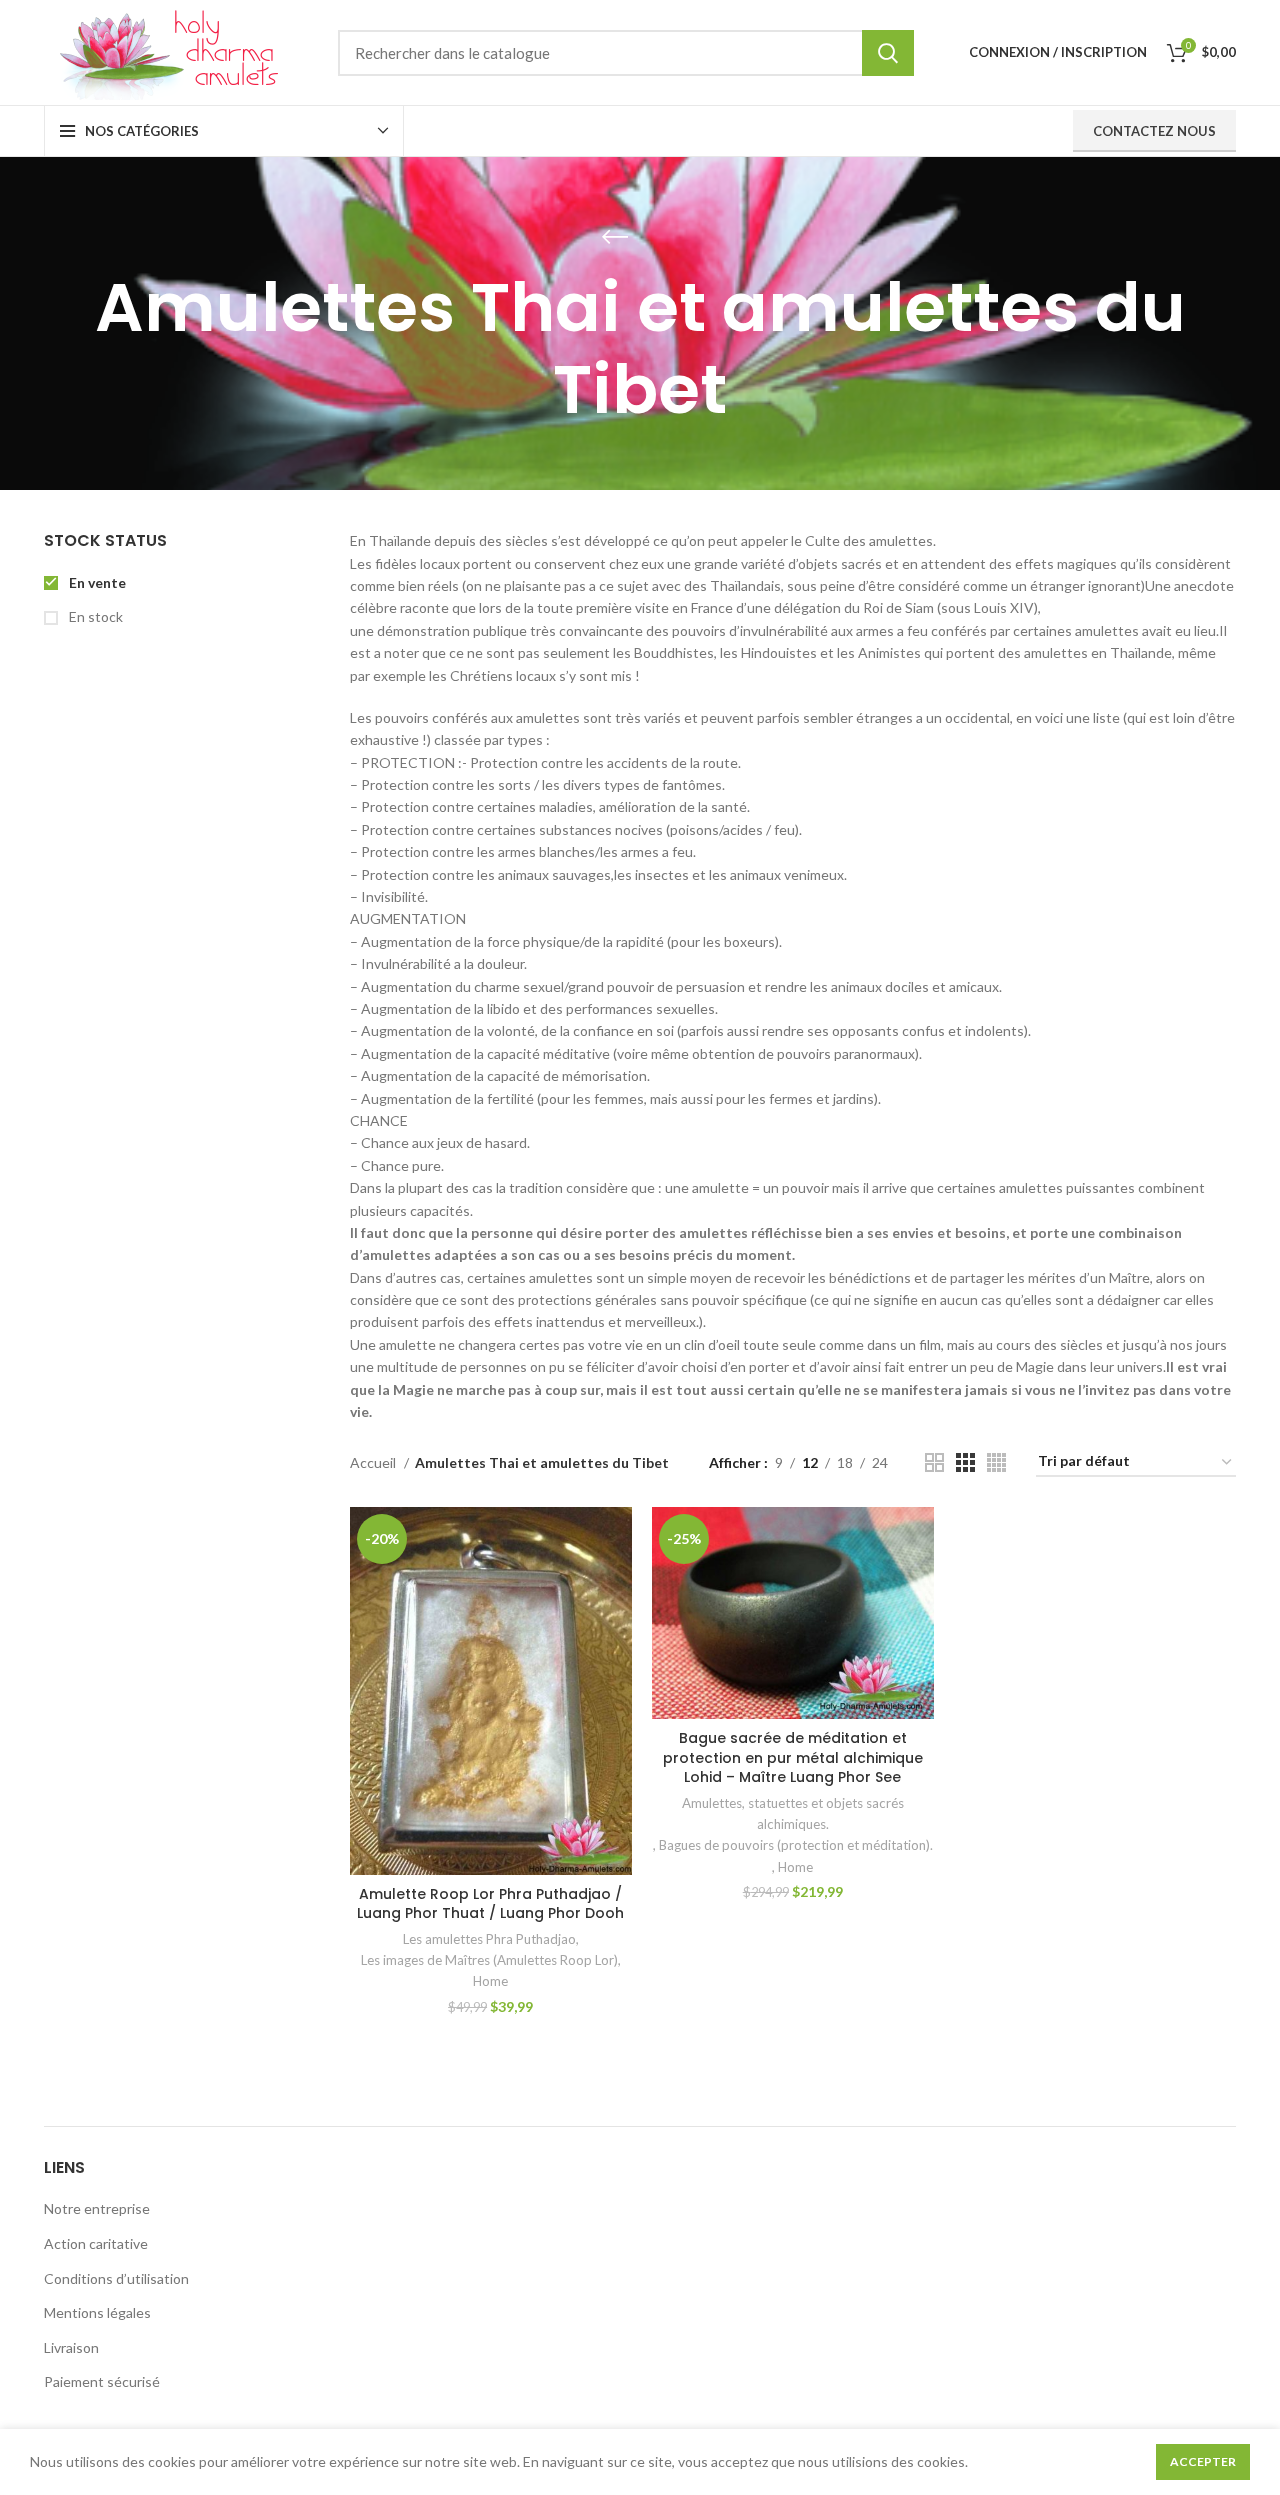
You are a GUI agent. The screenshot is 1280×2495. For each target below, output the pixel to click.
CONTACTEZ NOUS (1154, 131)
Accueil (374, 1462)
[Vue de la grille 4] (996, 1462)
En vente (96, 582)
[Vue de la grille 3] (965, 1462)
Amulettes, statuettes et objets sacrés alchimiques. (793, 1813)
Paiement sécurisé (102, 2381)
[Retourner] (615, 237)
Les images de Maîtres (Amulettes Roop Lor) (489, 1960)
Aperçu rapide (617, 1539)
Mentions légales (97, 2312)
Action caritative (96, 2243)
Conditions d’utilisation (116, 2278)
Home (490, 1981)
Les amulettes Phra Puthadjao (489, 1939)
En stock (94, 616)
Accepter (1203, 2461)
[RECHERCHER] (888, 53)
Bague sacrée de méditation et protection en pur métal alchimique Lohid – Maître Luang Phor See (793, 1757)
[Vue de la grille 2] (934, 1462)
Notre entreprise (97, 2208)
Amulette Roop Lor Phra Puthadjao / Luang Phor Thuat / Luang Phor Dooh (490, 1904)
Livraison (71, 2347)
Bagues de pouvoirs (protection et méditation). (796, 1845)
